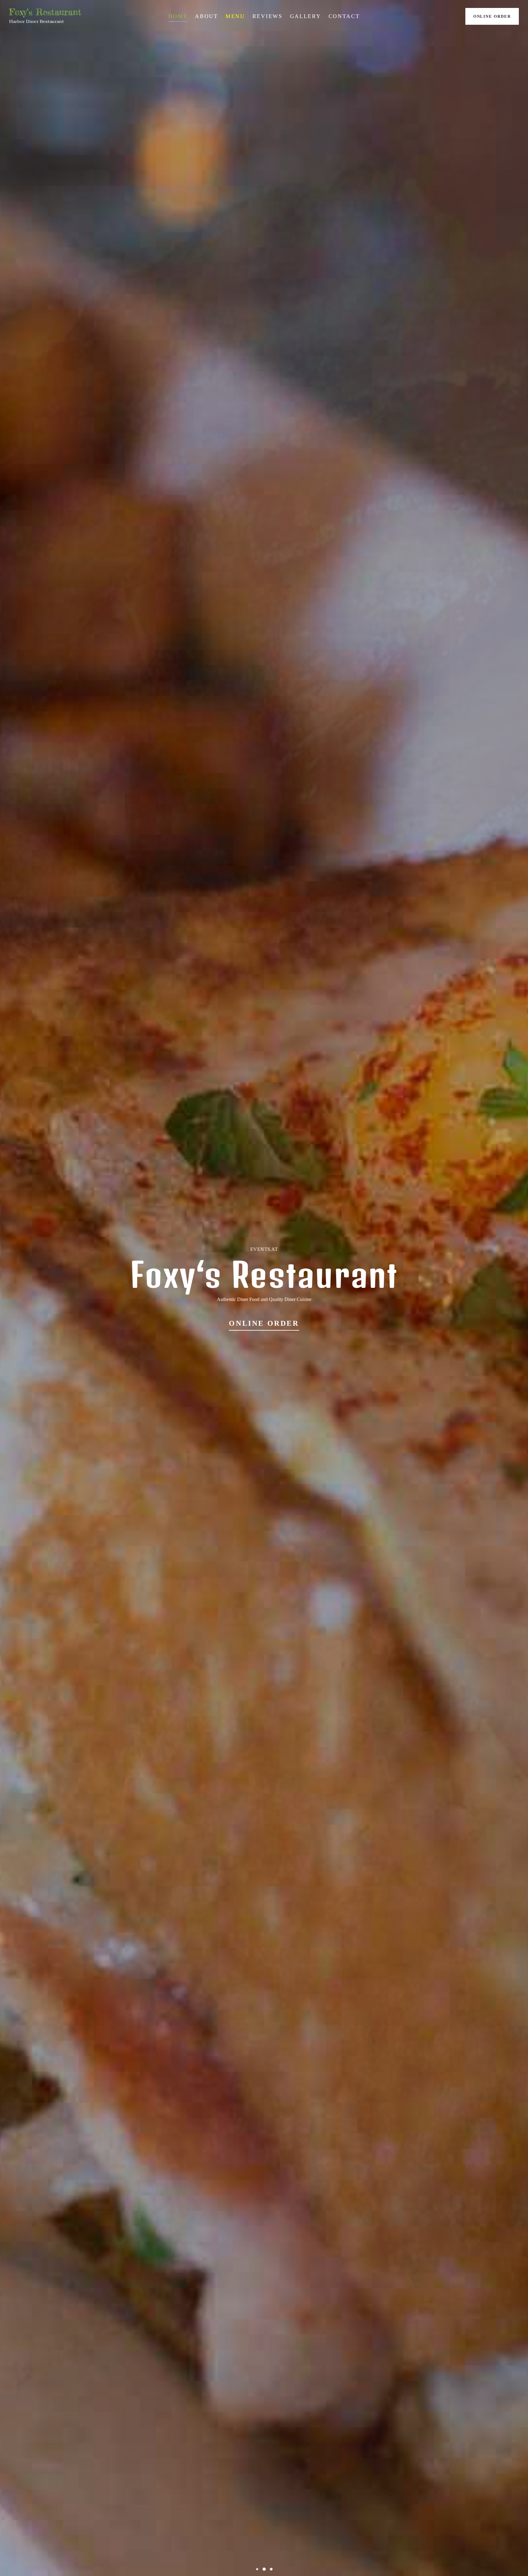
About (207, 16)
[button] (257, 2569)
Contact (344, 16)
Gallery (306, 16)
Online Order (492, 16)
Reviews (268, 16)
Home (178, 16)
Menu (235, 16)
